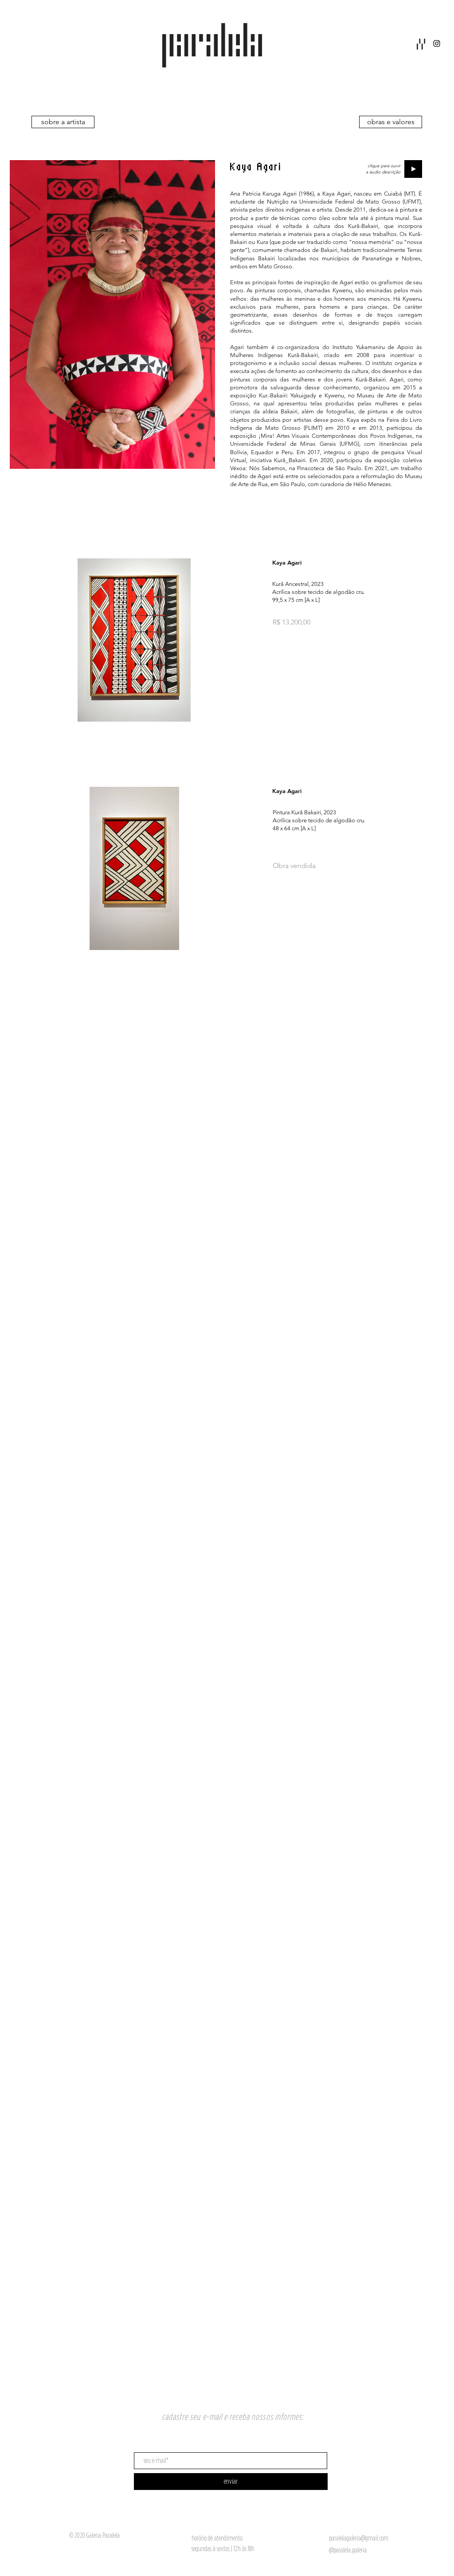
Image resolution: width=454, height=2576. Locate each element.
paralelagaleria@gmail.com (359, 2538)
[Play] (413, 169)
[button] (421, 44)
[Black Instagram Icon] (437, 43)
